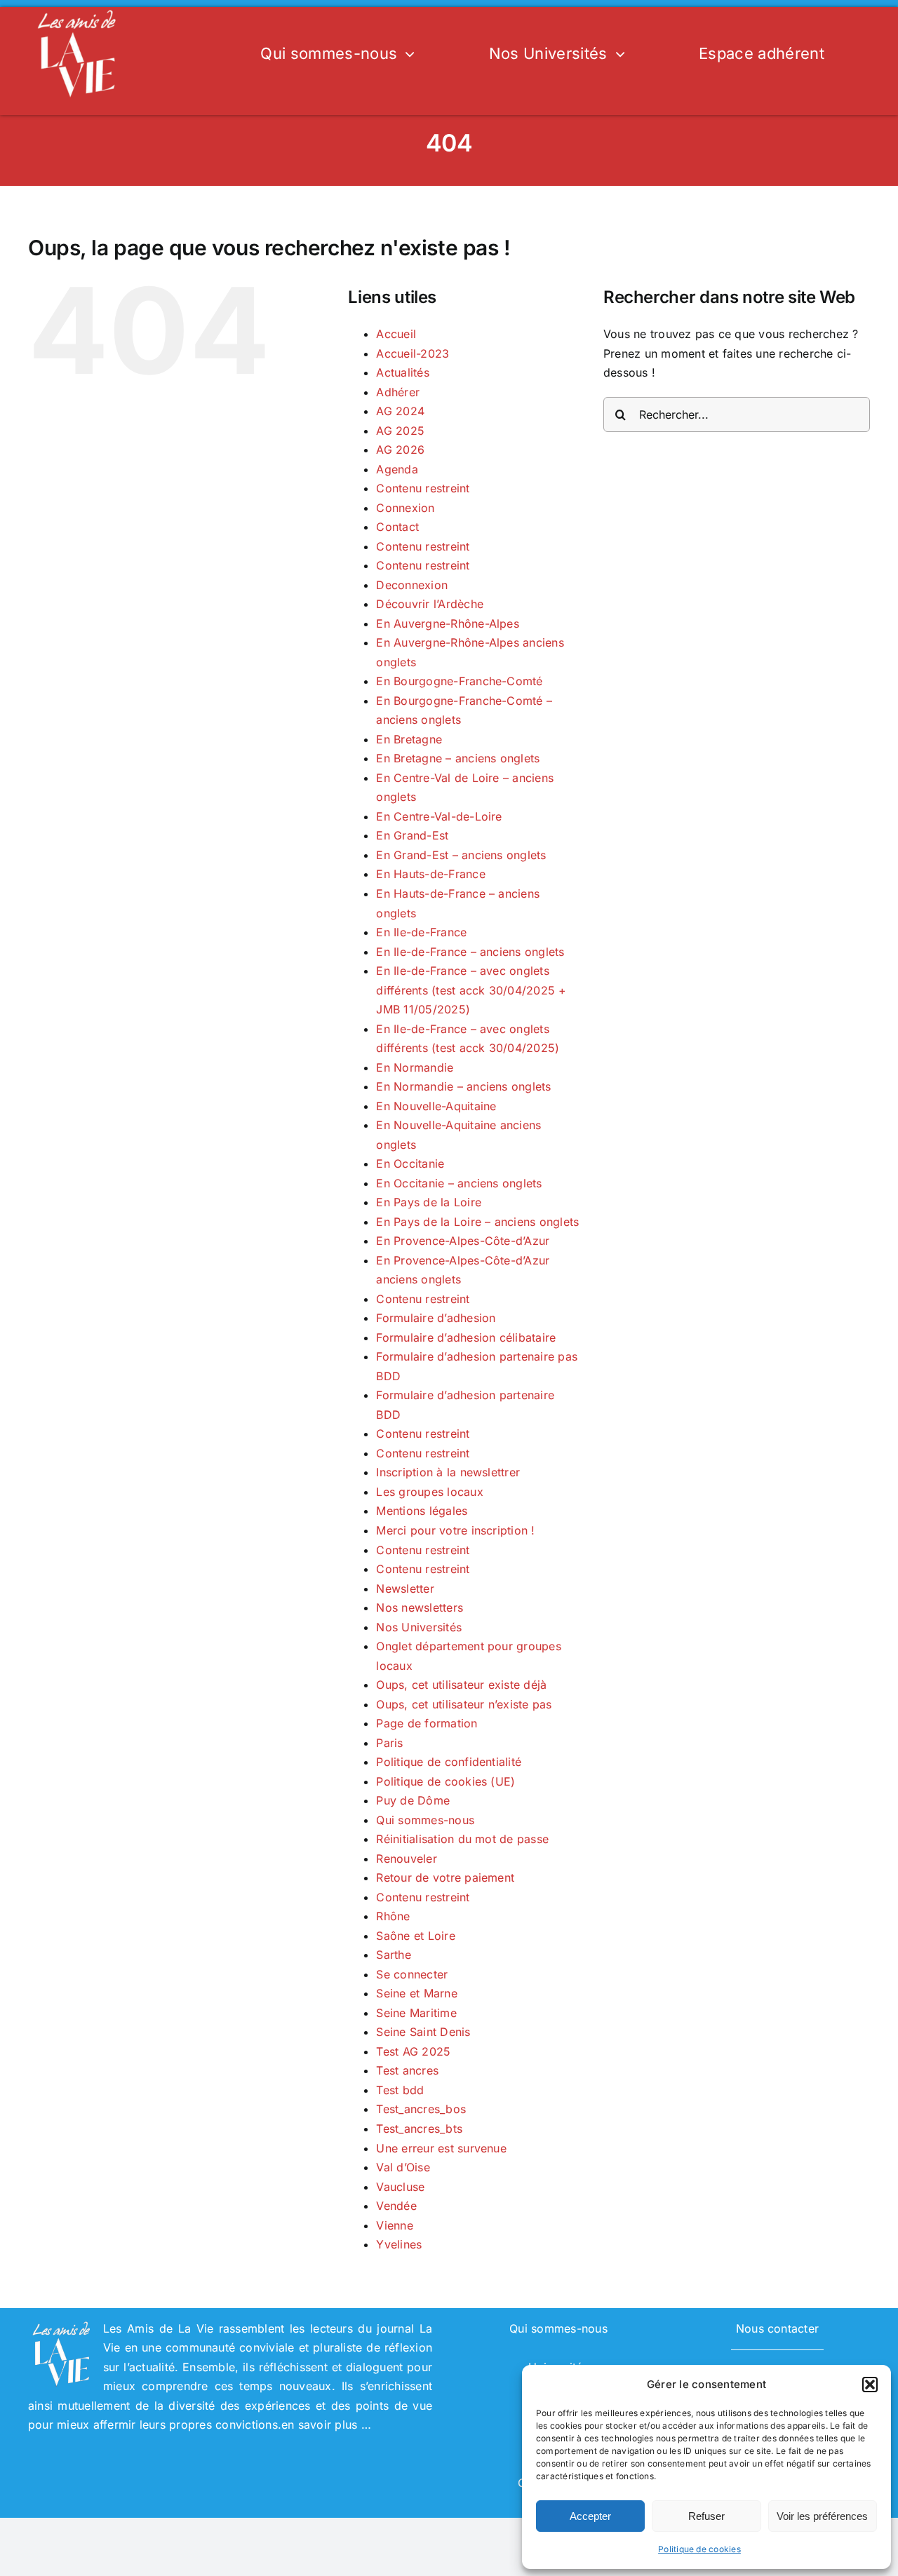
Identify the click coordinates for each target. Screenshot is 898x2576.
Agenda (397, 469)
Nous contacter (777, 2328)
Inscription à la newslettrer (448, 1472)
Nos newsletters (420, 1607)
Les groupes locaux (429, 1492)
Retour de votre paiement (445, 1877)
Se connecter (412, 1974)
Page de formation (427, 1723)
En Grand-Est (412, 835)
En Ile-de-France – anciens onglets (470, 952)
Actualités (402, 372)
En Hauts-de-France (430, 874)
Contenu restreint (423, 488)
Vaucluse (400, 2187)
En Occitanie (410, 1164)
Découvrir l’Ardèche (430, 604)
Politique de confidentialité (449, 1762)
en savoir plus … (326, 2425)
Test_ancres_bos (421, 2109)
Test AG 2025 (413, 2051)
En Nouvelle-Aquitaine (436, 1106)
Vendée (396, 2206)
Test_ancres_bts (419, 2129)
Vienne (394, 2225)
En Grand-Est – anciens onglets (461, 855)
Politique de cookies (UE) (445, 1781)
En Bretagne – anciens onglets (458, 758)
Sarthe (393, 1955)
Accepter (590, 2516)
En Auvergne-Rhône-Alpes (448, 623)
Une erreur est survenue (441, 2148)
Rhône (393, 1916)
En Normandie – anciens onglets (463, 1086)
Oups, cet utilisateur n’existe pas (464, 1704)
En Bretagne (409, 739)
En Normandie (415, 1067)
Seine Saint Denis (423, 2032)
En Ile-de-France (421, 932)
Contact (397, 527)
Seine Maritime (416, 2013)
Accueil (396, 334)
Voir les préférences (822, 2516)
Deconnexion (412, 585)
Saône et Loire (415, 1936)
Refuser (706, 2516)
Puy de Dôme (413, 1800)
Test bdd (400, 2090)
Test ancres (407, 2070)
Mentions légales (422, 1511)
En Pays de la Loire (429, 1202)
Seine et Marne (416, 1993)
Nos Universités (419, 1627)
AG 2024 (400, 411)
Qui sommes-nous (425, 1820)
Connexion (405, 508)
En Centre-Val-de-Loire (439, 816)
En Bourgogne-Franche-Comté (459, 681)
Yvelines (399, 2244)
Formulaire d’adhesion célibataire (466, 1337)
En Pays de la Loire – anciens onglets (477, 1222)
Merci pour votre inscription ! (455, 1530)
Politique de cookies (699, 2549)
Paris (389, 1743)
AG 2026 (400, 450)
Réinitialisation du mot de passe (462, 1839)
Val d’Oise (403, 2167)
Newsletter (405, 1589)
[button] (870, 2385)
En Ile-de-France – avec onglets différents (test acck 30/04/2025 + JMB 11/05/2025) (471, 990)
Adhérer (398, 392)
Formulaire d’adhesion (436, 1318)
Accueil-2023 (413, 353)
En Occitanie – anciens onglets (459, 1183)
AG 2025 (400, 431)
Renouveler (406, 1859)
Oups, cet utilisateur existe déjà (461, 1685)
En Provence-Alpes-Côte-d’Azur (463, 1241)
